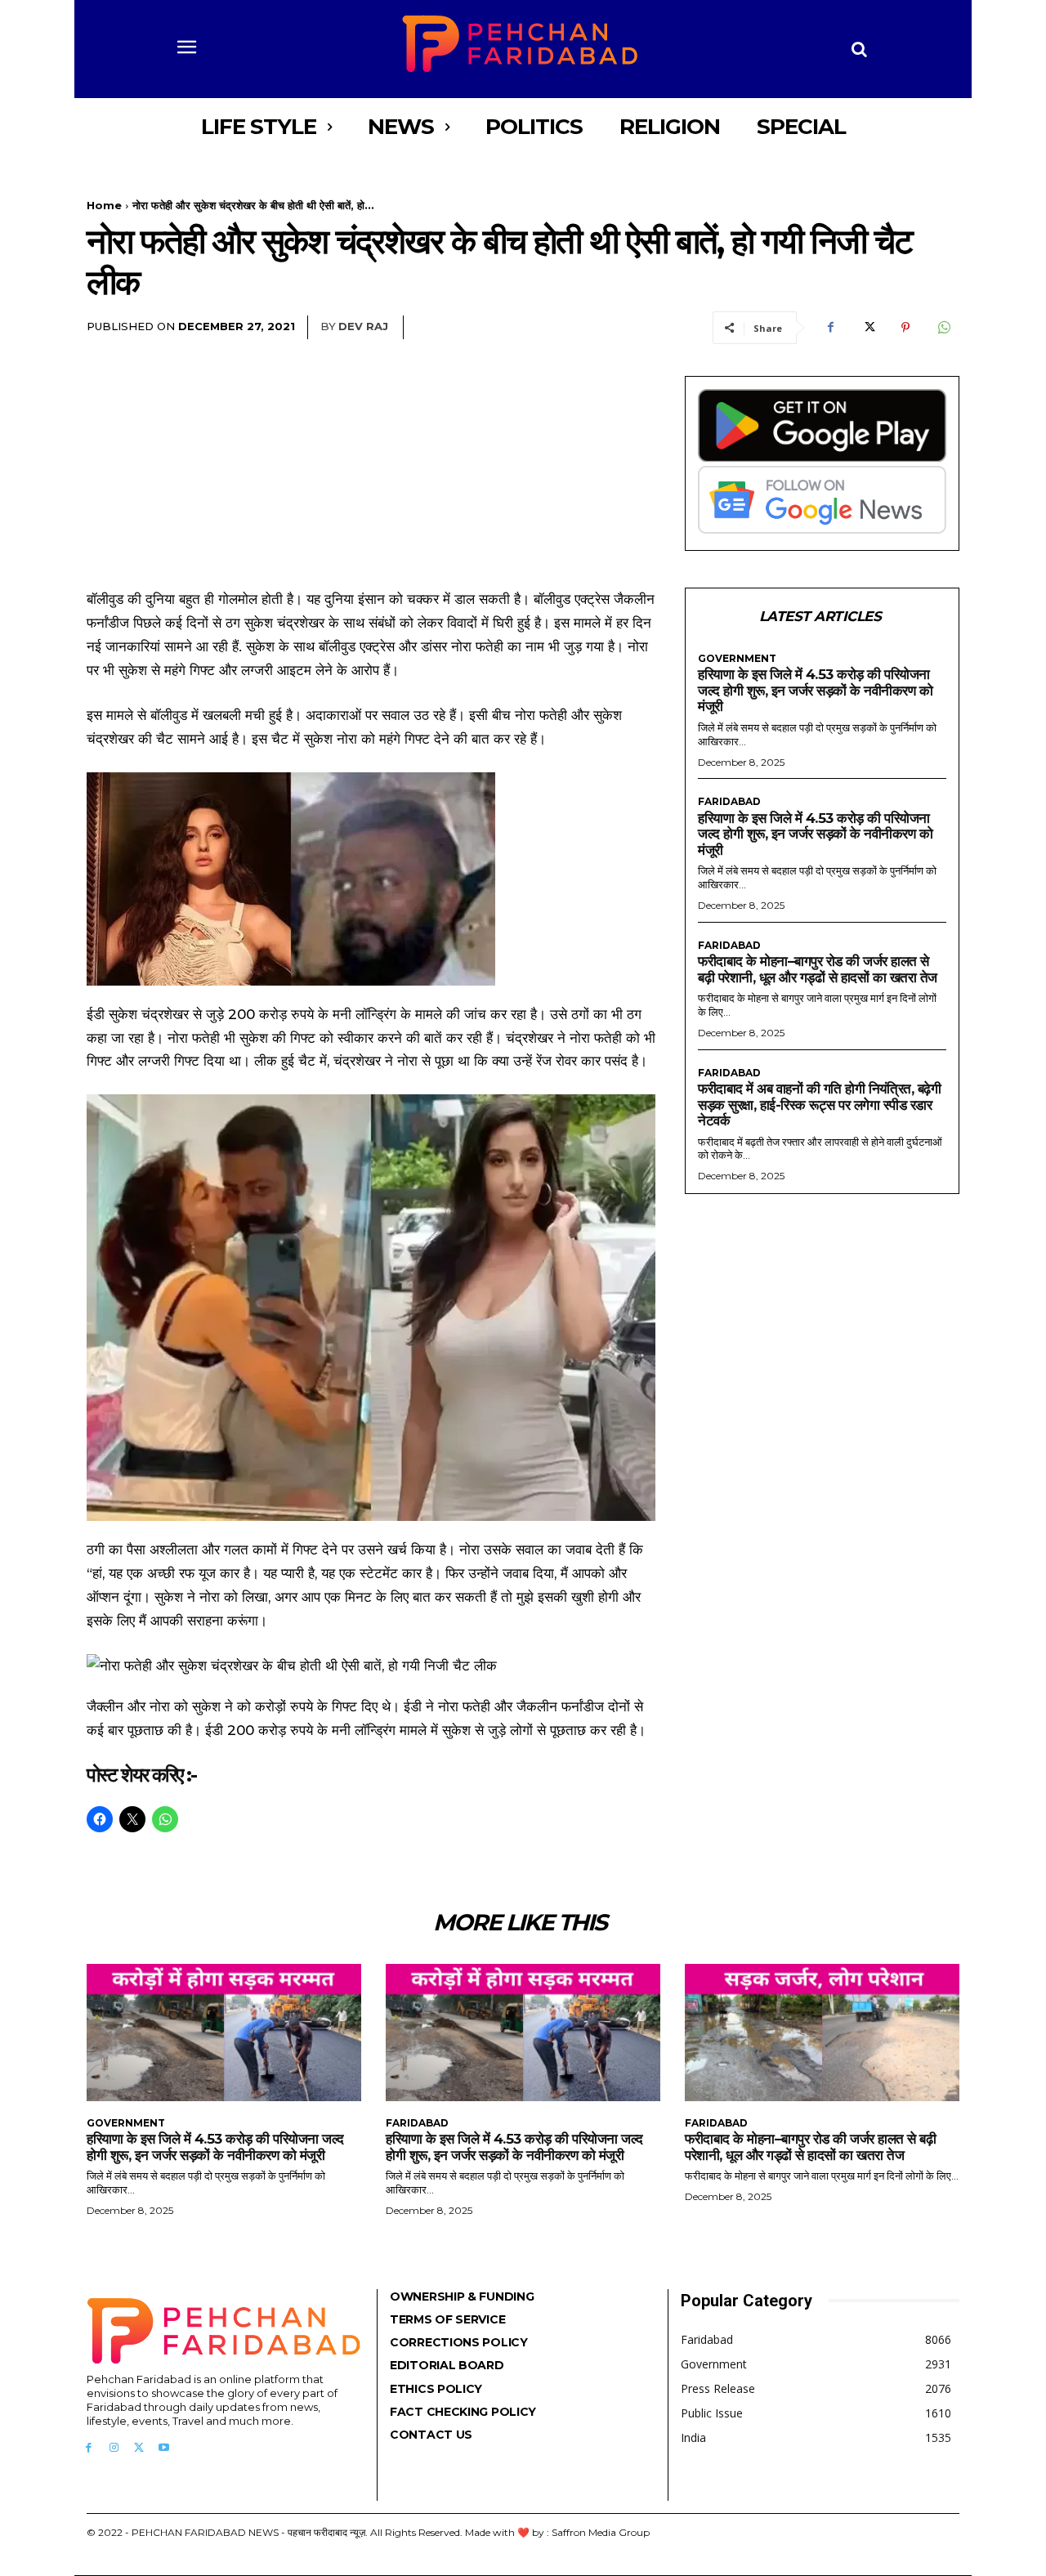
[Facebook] (830, 328)
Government (737, 659)
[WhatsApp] (943, 328)
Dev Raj (363, 326)
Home (104, 205)
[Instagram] (114, 2448)
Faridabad (729, 802)
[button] (860, 49)
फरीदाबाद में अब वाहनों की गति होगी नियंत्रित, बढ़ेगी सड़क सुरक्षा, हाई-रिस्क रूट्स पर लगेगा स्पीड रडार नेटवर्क (819, 1105)
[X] (868, 328)
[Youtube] (164, 2448)
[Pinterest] (905, 328)
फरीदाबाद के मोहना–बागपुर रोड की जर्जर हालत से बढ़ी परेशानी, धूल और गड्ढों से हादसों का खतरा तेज (818, 969)
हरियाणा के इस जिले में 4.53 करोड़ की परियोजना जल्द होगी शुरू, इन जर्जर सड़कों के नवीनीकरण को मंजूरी (815, 690)
